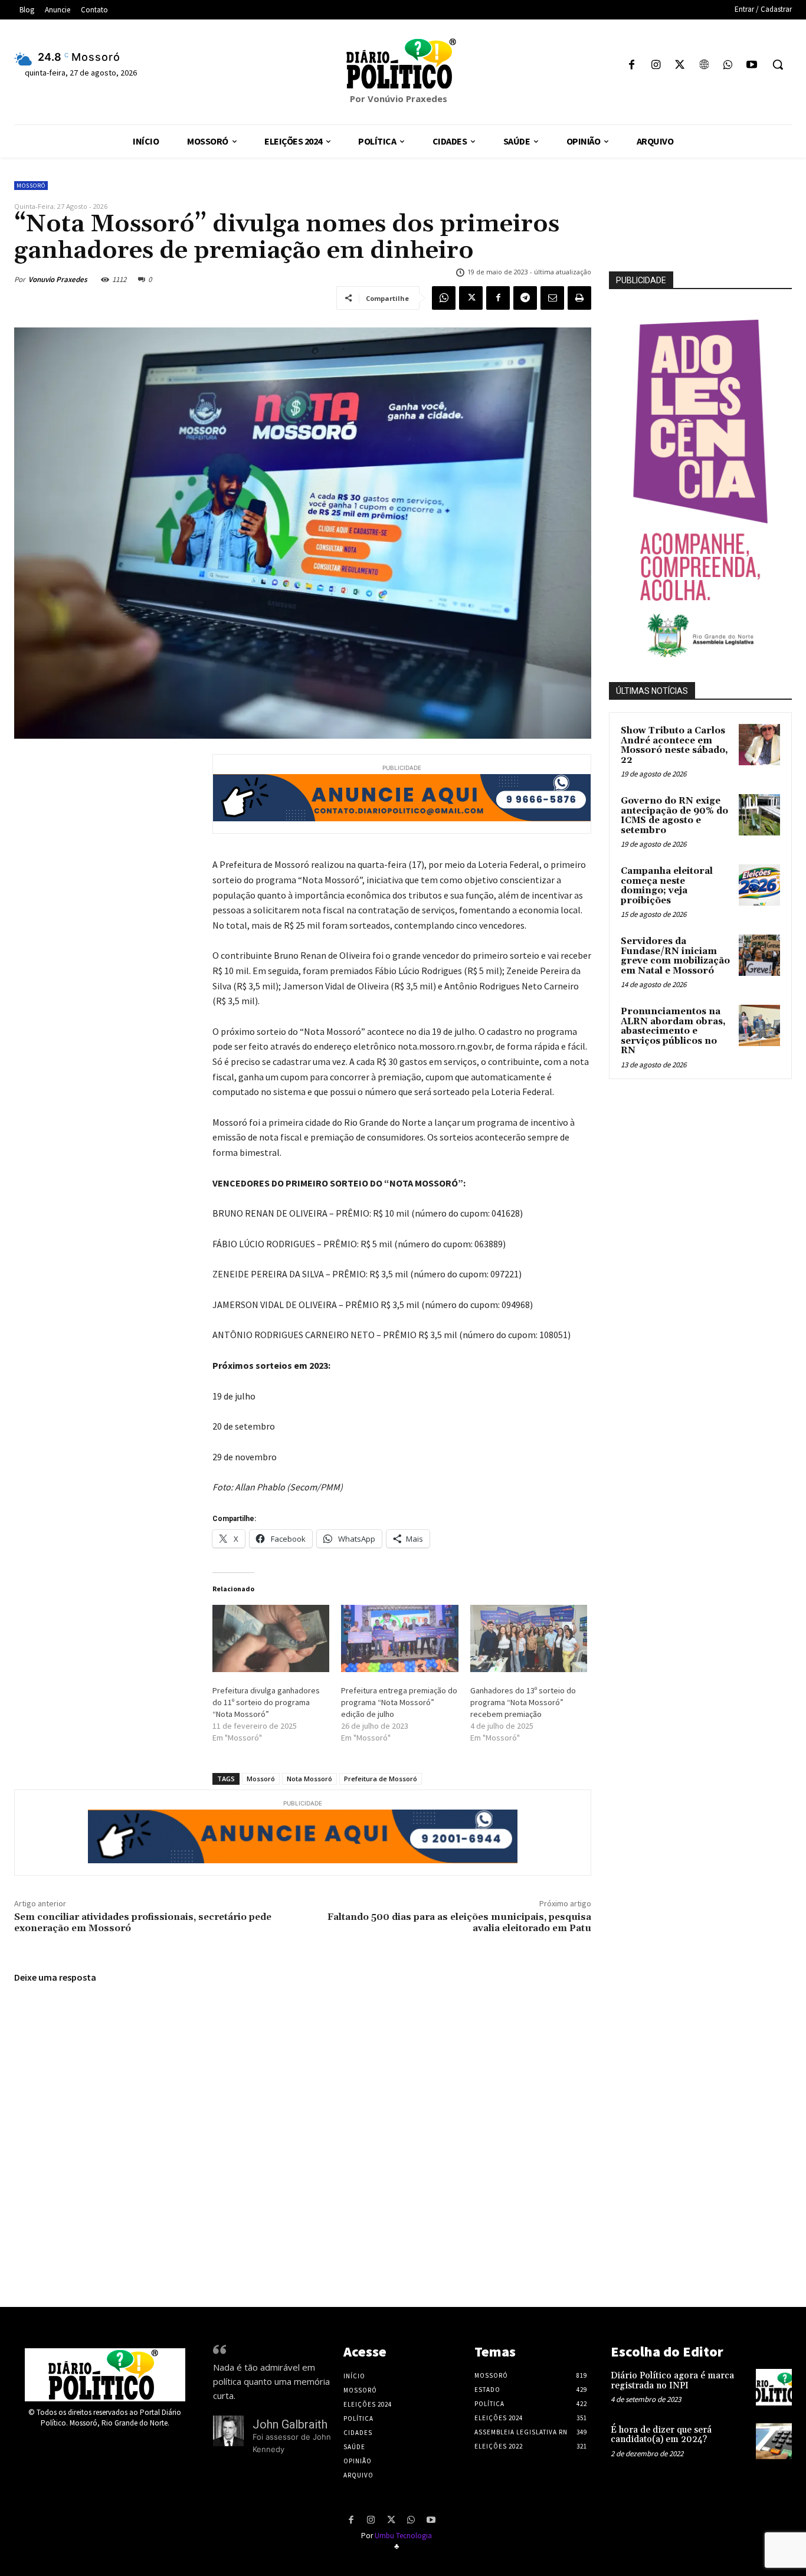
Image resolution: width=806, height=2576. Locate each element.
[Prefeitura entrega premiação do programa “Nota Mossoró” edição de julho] (399, 1638)
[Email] (552, 298)
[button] (778, 64)
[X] (680, 66)
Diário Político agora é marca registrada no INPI (672, 2381)
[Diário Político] (403, 64)
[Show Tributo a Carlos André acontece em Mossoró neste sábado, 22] (759, 745)
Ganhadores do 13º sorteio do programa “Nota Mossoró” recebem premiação (523, 1702)
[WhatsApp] (728, 66)
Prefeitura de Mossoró (381, 1779)
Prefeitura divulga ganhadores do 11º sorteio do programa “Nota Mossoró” (266, 1702)
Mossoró (31, 186)
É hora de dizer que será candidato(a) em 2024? (661, 2435)
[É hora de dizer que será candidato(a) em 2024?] (774, 2441)
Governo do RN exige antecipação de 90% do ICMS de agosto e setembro (674, 816)
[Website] (704, 66)
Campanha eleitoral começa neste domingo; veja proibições (667, 886)
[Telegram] (525, 298)
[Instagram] (656, 66)
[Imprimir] (579, 298)
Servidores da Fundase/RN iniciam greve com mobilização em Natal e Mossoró (675, 956)
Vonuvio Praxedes (58, 279)
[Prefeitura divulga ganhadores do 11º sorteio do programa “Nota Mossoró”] (271, 1638)
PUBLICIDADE (641, 280)
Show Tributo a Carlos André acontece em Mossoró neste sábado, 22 (674, 745)
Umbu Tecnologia (403, 2536)
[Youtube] (751, 66)
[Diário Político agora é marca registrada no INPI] (774, 2387)
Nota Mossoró (309, 1779)
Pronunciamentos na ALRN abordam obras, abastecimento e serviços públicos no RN (673, 1031)
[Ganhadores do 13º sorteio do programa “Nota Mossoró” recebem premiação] (529, 1638)
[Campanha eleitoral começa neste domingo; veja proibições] (759, 885)
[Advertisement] (707, 1171)
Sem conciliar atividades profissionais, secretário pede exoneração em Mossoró (143, 1923)
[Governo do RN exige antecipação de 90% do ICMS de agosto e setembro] (759, 815)
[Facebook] (632, 66)
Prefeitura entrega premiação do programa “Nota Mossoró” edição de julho (399, 1702)
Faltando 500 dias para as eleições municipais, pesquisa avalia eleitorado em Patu (459, 1923)
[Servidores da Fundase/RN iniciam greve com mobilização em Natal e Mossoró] (759, 955)
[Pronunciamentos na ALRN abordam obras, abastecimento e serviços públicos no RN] (759, 1025)
